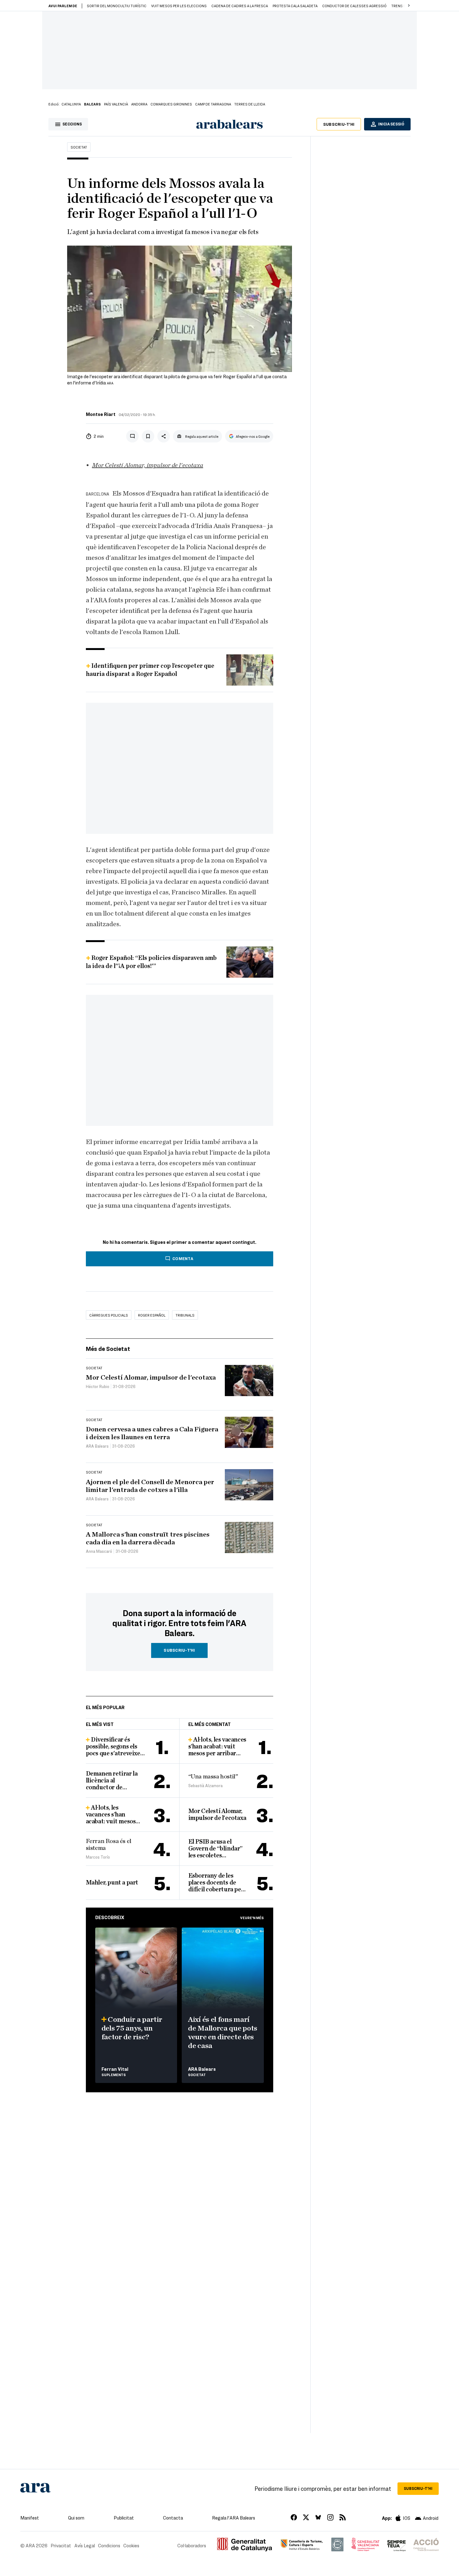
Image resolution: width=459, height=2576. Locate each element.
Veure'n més (252, 1918)
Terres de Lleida (250, 104)
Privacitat (61, 2545)
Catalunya (71, 104)
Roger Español (152, 1315)
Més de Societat (108, 1349)
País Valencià (116, 104)
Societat (79, 147)
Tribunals (185, 1315)
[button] (409, 6)
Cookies (131, 2545)
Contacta (173, 2518)
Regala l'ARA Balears (234, 2518)
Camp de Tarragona (213, 104)
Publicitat (124, 2518)
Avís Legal (85, 2545)
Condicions (109, 2545)
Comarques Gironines (171, 104)
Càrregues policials (109, 1315)
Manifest (30, 2518)
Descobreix (110, 1917)
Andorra (139, 104)
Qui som (76, 2518)
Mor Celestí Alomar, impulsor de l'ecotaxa (148, 465)
